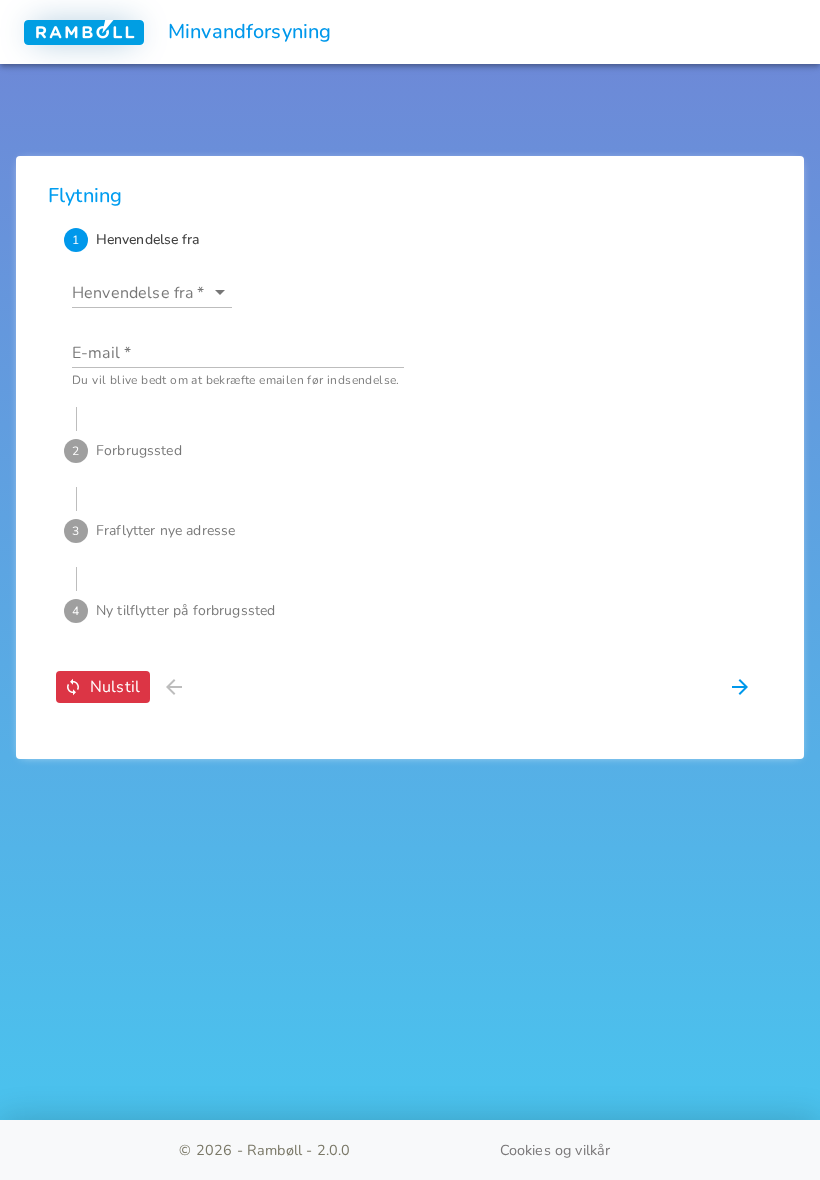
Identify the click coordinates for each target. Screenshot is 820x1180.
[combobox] (140, 292)
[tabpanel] (410, 325)
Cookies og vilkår (555, 1150)
